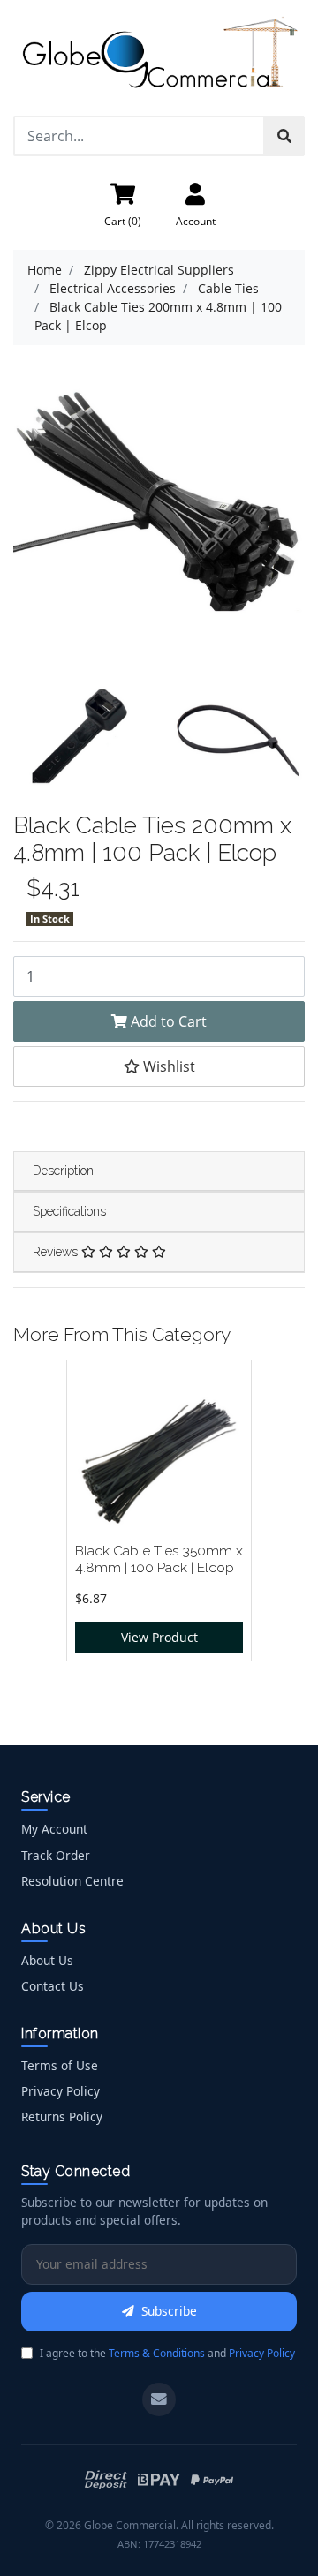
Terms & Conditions (157, 2353)
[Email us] (159, 2399)
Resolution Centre (72, 1881)
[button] (159, 1066)
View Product (159, 1637)
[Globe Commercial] (159, 56)
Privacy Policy (61, 2091)
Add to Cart (167, 1021)
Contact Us (53, 1986)
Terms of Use (60, 2065)
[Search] (284, 136)
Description (63, 1171)
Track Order (56, 1855)
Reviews (57, 1252)
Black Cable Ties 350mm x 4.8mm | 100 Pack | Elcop (159, 1559)
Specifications (69, 1211)
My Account (54, 1829)
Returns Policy (62, 2117)
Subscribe (169, 2311)
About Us (47, 1960)
